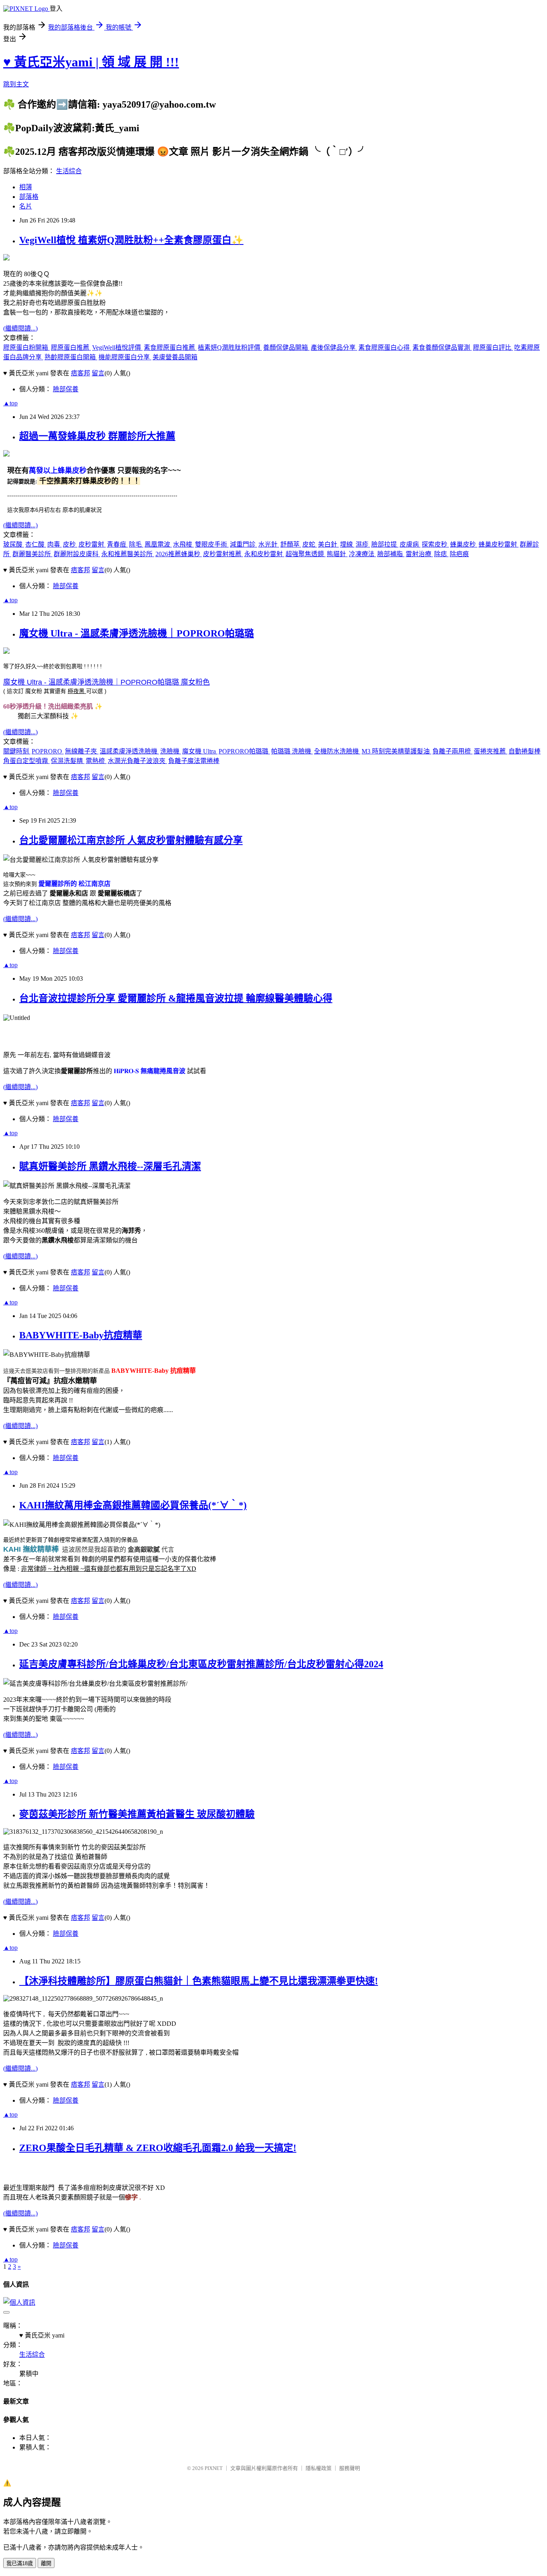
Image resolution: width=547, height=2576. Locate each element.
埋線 (347, 544)
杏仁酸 (36, 544)
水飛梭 (183, 544)
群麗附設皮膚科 (77, 554)
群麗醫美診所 (32, 554)
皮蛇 (310, 544)
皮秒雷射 (92, 544)
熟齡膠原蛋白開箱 (71, 357)
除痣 (441, 554)
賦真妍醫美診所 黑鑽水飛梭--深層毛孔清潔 (110, 1166)
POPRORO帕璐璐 (244, 751)
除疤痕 (459, 554)
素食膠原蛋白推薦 (170, 348)
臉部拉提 (385, 544)
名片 (26, 206)
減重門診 (243, 544)
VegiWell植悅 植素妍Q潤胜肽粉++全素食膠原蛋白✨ (131, 240)
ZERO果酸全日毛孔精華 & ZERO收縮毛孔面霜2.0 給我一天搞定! (158, 2148)
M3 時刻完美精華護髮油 (396, 751)
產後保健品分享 (334, 348)
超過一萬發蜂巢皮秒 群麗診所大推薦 (97, 436)
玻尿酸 (14, 544)
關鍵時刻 (17, 751)
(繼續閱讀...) (20, 328)
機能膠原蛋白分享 (125, 357)
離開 (46, 2563)
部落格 (29, 197)
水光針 (269, 544)
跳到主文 (16, 84)
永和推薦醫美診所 (128, 554)
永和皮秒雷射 (264, 554)
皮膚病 (410, 544)
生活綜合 (69, 171)
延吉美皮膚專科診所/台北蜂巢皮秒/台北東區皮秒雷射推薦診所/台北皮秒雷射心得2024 (201, 1664)
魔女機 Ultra (200, 751)
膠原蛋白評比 (493, 348)
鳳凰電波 (158, 544)
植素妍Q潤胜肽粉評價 (230, 348)
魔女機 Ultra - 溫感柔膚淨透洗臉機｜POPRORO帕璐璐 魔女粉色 (107, 682)
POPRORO (48, 751)
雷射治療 (419, 554)
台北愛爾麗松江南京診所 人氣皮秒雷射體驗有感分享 (131, 840)
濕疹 (363, 544)
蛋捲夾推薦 (491, 751)
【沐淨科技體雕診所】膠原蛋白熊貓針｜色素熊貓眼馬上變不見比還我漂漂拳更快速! (199, 1981)
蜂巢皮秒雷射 (499, 544)
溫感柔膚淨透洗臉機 (129, 751)
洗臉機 (171, 751)
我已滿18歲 (20, 2563)
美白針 (328, 544)
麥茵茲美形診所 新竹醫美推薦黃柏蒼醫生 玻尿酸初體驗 (137, 1814)
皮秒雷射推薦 (223, 554)
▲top (10, 403)
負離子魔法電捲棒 (194, 761)
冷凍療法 (362, 554)
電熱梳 (96, 761)
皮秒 (70, 544)
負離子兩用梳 (452, 751)
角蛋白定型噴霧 (26, 761)
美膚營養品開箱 (175, 357)
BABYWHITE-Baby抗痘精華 (81, 1335)
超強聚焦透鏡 (306, 554)
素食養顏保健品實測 (442, 348)
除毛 (136, 544)
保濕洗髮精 (68, 761)
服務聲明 (350, 2468)
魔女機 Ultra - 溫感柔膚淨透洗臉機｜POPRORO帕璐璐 (137, 633)
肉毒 (54, 544)
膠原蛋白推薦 (71, 348)
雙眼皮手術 (212, 544)
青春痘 (117, 544)
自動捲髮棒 (525, 751)
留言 (98, 373)
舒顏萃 (291, 544)
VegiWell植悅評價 (117, 348)
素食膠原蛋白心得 (385, 348)
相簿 (26, 187)
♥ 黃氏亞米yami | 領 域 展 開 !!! (91, 62)
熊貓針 (337, 554)
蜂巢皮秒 (464, 544)
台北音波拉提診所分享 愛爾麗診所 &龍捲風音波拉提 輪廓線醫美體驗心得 (176, 998)
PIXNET (214, 2468)
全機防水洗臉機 (337, 751)
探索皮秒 (435, 544)
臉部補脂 (391, 554)
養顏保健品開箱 (286, 348)
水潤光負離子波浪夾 (137, 761)
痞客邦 (80, 373)
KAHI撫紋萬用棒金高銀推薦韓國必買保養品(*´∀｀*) (133, 1505)
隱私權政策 (319, 2468)
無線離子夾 (82, 751)
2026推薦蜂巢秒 (179, 554)
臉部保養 (66, 389)
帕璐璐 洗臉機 (292, 751)
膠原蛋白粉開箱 (26, 348)
